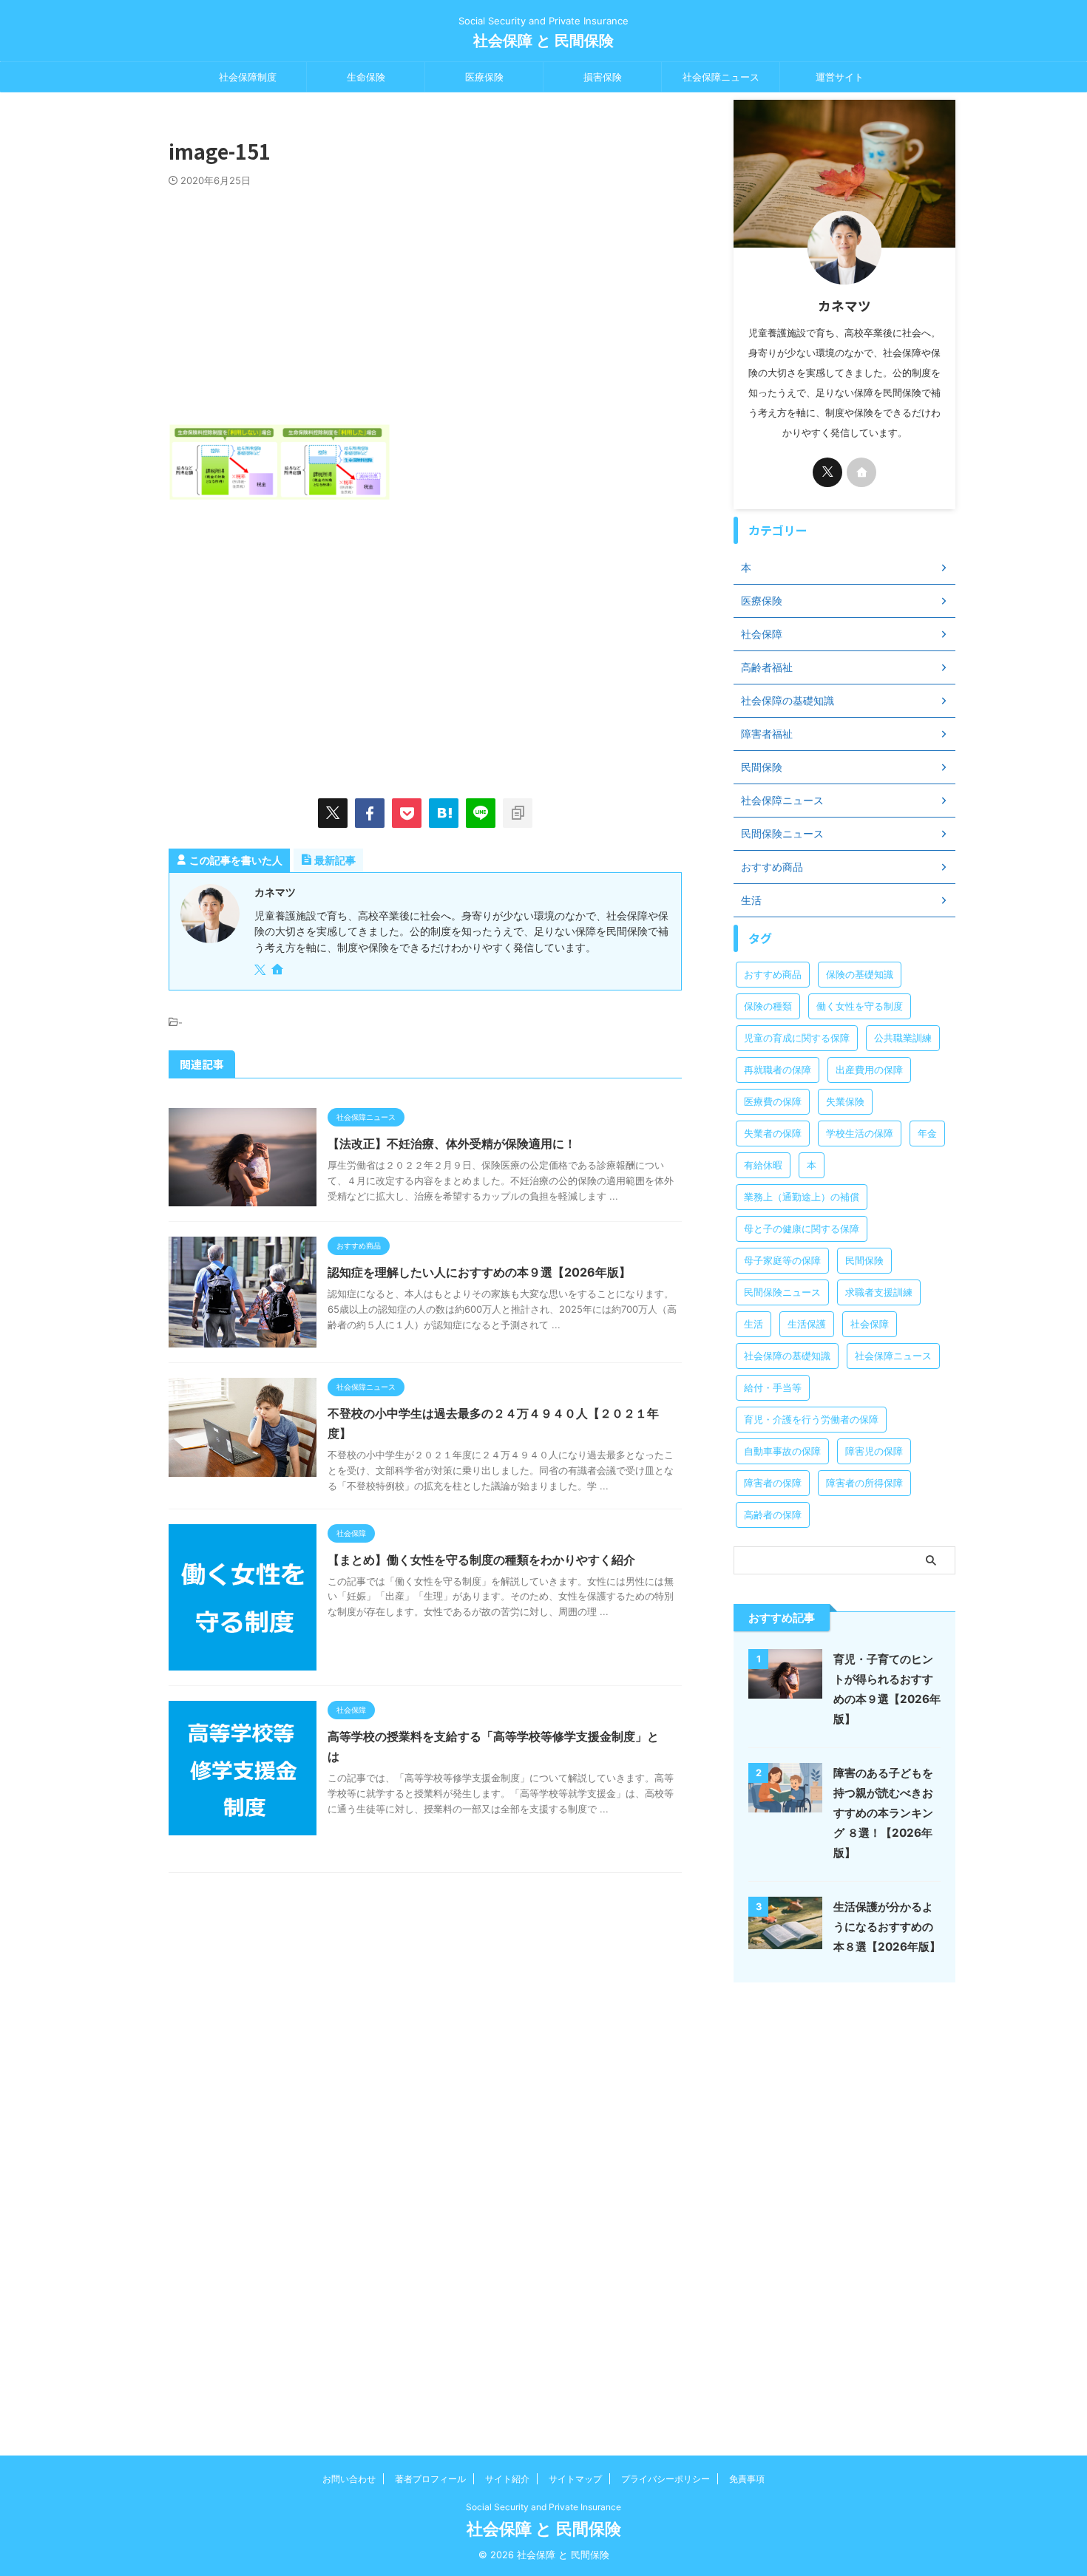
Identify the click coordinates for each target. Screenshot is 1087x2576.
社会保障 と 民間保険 (543, 41)
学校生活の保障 (860, 1133)
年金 (927, 1133)
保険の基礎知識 (860, 974)
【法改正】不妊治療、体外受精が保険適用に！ (452, 1143)
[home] (279, 971)
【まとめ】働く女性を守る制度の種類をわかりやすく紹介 (481, 1560)
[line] (481, 813)
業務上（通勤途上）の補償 (802, 1197)
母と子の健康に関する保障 (802, 1228)
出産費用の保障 (869, 1070)
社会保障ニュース (721, 77)
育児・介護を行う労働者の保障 (811, 1419)
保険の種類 (768, 1006)
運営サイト (840, 77)
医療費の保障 (773, 1101)
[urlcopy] (518, 813)
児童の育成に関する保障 (797, 1038)
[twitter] (333, 813)
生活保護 (807, 1324)
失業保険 (845, 1101)
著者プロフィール (430, 2479)
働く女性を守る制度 (860, 1006)
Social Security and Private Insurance (543, 2507)
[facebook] (370, 813)
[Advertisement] (425, 298)
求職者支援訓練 (879, 1292)
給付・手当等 (773, 1387)
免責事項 (747, 2479)
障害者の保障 (773, 1483)
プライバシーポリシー (666, 2479)
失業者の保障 (773, 1133)
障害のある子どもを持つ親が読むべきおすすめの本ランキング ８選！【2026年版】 (883, 1813)
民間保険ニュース (782, 1292)
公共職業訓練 (903, 1038)
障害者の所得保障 (864, 1483)
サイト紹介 (507, 2479)
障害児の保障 (874, 1451)
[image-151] (444, 813)
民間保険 (864, 1260)
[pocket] (407, 813)
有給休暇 (763, 1165)
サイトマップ (575, 2479)
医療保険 (484, 77)
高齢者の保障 (773, 1515)
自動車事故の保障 (782, 1451)
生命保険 (366, 77)
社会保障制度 (248, 77)
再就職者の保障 (778, 1070)
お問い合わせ (349, 2479)
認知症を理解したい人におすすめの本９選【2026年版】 (479, 1272)
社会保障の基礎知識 (787, 1356)
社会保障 (870, 1324)
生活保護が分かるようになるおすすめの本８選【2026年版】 (887, 1927)
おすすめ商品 (773, 974)
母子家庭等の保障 (782, 1260)
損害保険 (603, 77)
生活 (754, 1324)
